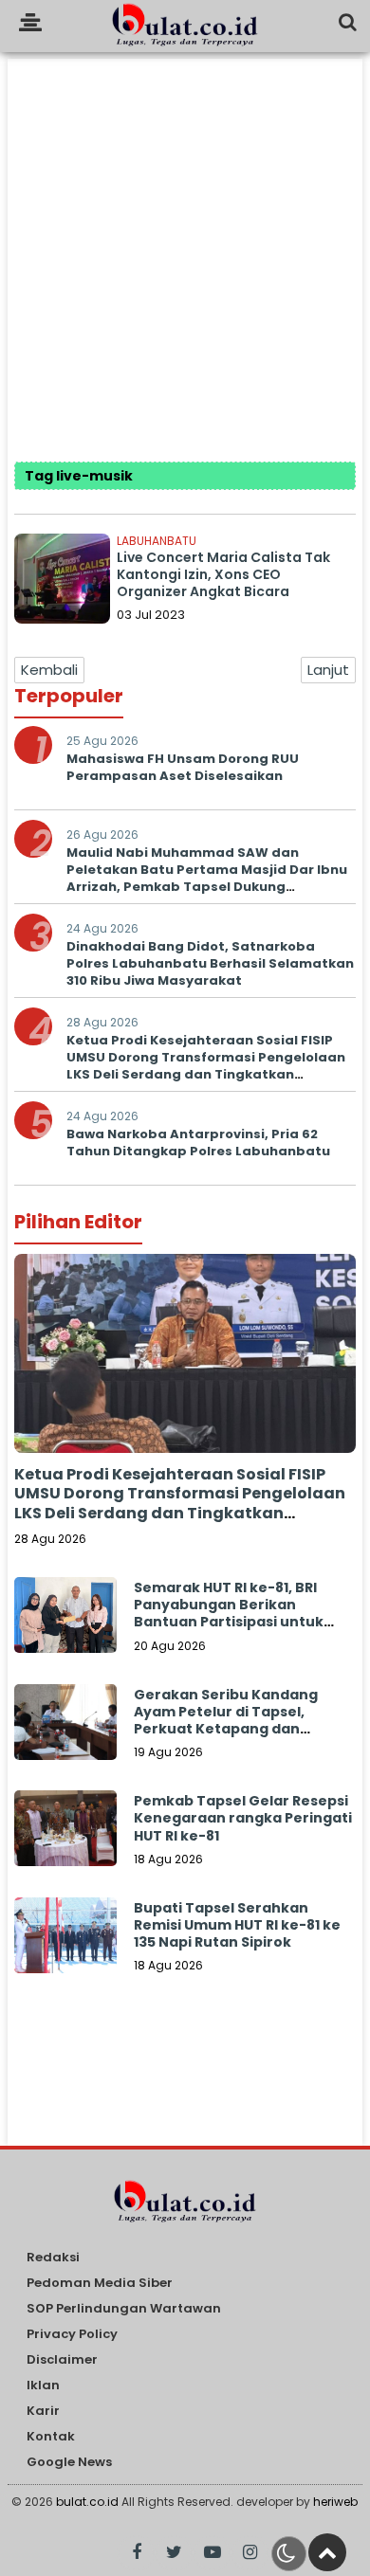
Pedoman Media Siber (100, 2284)
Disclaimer (62, 2360)
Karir (43, 2412)
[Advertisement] (185, 244)
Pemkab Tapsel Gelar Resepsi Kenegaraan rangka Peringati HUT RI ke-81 (243, 1818)
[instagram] (250, 2553)
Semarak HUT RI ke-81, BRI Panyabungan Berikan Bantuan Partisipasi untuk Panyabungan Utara (229, 1614)
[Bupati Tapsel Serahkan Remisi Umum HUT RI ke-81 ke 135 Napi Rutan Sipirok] (65, 1949)
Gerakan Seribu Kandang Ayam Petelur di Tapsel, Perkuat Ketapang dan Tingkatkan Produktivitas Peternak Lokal (227, 1729)
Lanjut (328, 670)
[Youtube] (212, 2553)
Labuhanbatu (157, 541)
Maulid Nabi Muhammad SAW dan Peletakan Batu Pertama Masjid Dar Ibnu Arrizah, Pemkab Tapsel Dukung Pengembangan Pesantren (207, 879)
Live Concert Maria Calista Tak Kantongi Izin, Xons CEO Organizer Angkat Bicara (223, 574)
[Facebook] (136, 2553)
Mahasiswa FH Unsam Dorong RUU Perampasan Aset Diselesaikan (183, 767)
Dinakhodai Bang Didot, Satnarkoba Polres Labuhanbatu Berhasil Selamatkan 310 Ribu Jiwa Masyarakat (210, 963)
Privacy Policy (72, 2335)
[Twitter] (174, 2553)
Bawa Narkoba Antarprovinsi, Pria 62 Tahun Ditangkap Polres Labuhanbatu (198, 1143)
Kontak (51, 2437)
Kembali (49, 670)
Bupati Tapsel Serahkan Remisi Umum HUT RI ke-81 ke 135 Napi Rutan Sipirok (237, 1925)
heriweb (335, 2502)
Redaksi (53, 2258)
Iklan (43, 2386)
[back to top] (327, 2552)
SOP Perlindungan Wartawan (124, 2309)
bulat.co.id (87, 2502)
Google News (69, 2463)
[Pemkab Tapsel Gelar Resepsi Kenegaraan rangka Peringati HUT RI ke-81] (65, 1841)
